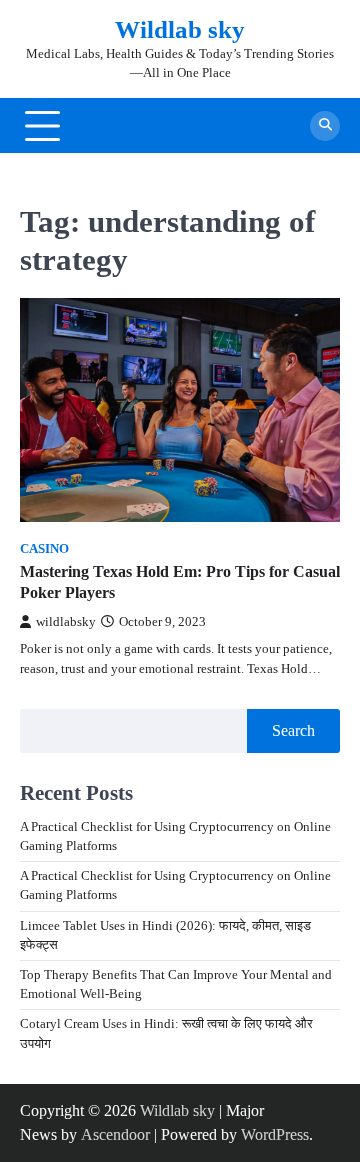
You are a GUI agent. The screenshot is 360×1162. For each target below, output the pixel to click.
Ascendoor (115, 1134)
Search (293, 730)
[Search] (325, 126)
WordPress (275, 1134)
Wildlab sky (180, 29)
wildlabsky (66, 622)
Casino (44, 549)
